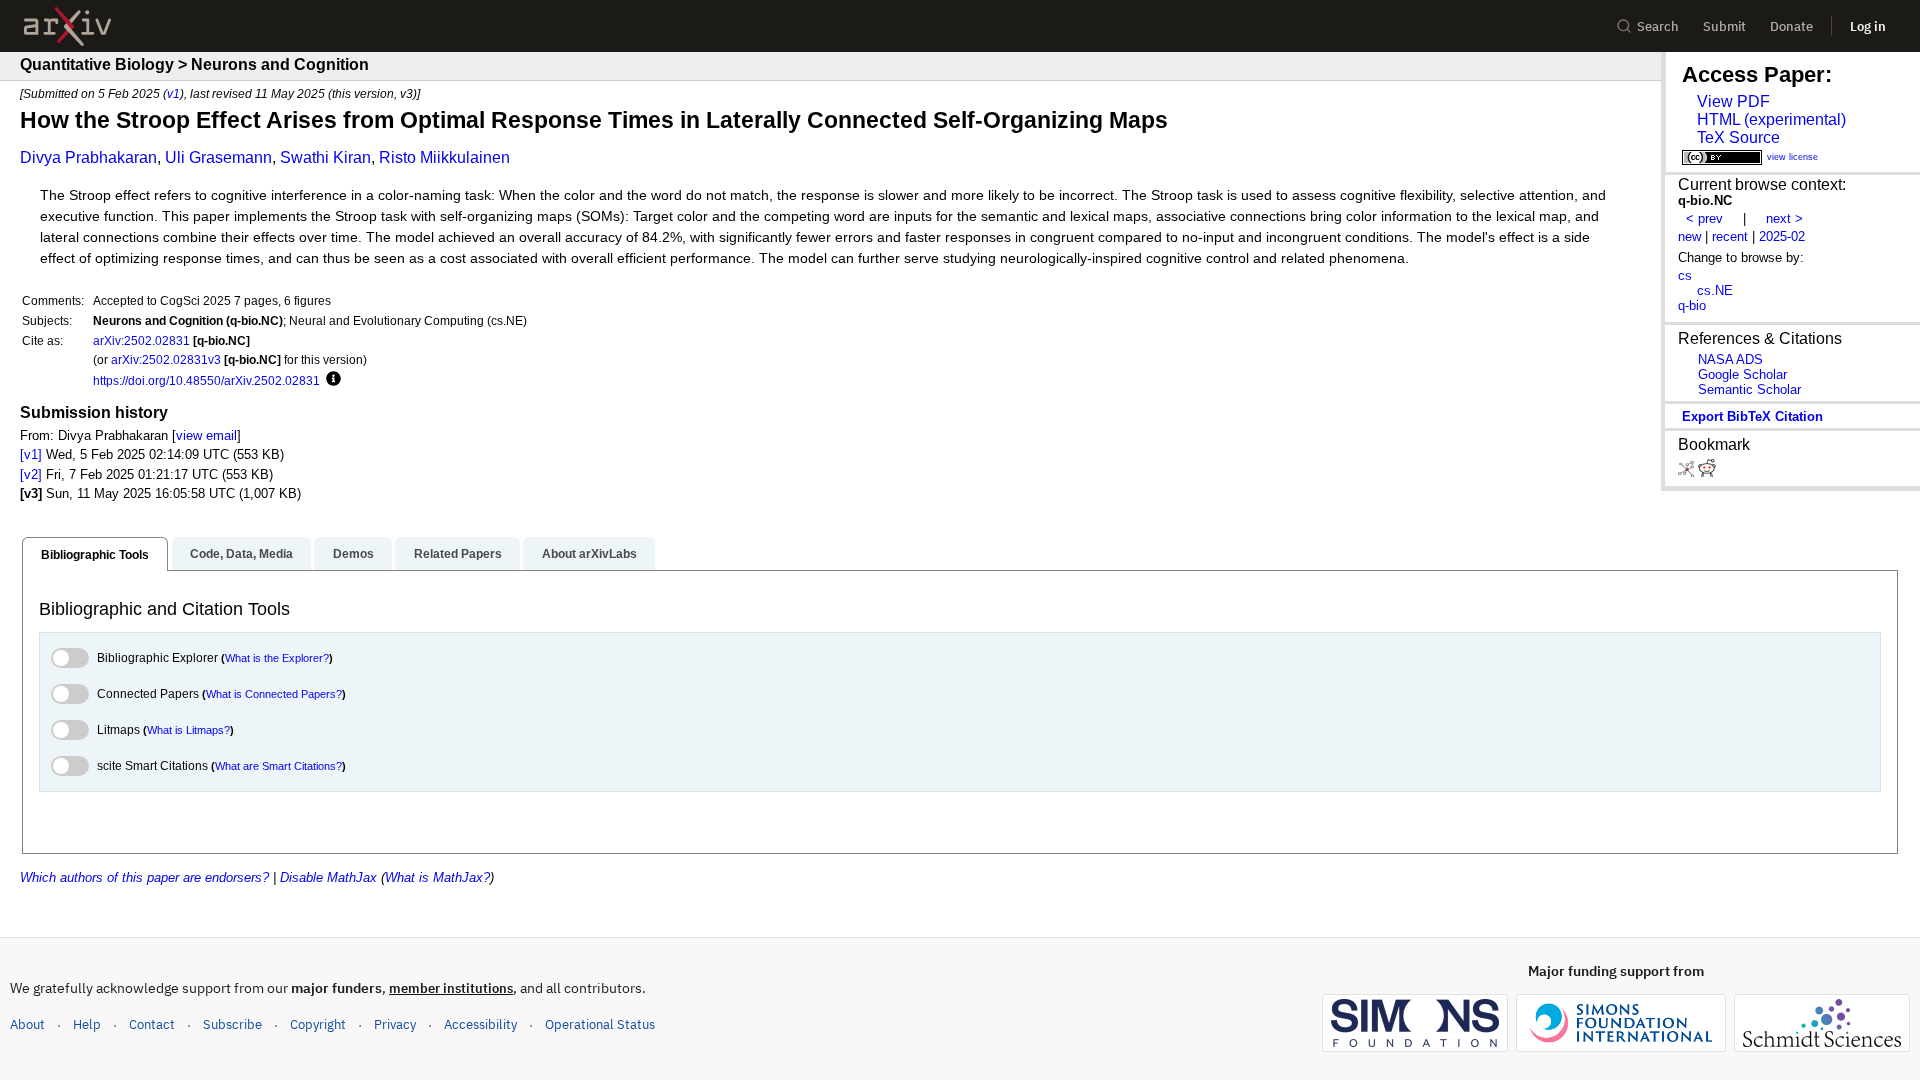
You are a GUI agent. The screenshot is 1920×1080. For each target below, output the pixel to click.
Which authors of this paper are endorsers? (144, 877)
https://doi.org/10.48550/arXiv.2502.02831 (206, 380)
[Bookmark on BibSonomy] (1688, 472)
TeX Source (1738, 137)
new (1689, 236)
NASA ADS (1730, 359)
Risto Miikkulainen (444, 157)
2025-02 (1782, 236)
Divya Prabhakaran (88, 157)
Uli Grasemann (218, 157)
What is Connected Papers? (274, 694)
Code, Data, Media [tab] (241, 554)
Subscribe (232, 1024)
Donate (1791, 26)
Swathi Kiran (325, 157)
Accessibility (480, 1024)
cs (1685, 275)
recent (1730, 236)
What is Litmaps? (188, 730)
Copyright (318, 1024)
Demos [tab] (353, 554)
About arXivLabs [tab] (589, 554)
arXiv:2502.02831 (141, 340)
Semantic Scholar (1749, 389)
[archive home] (67, 26)
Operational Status (600, 1024)
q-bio (1692, 305)
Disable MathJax (328, 877)
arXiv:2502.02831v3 (166, 359)
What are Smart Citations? (278, 766)
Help (87, 1024)
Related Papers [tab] (458, 554)
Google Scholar (1742, 374)
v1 (173, 93)
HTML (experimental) (1771, 119)
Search (1658, 26)
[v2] (31, 474)
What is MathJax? (437, 877)
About (27, 1024)
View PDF (1733, 101)
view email (206, 435)
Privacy (395, 1024)
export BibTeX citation (1752, 416)
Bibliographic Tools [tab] (95, 555)
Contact (152, 1024)
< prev (1704, 218)
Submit (1724, 26)
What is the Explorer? (277, 658)
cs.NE (1715, 290)
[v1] (31, 454)
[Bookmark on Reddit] (1707, 472)
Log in (1868, 26)
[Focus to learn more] (330, 380)
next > (1784, 218)
